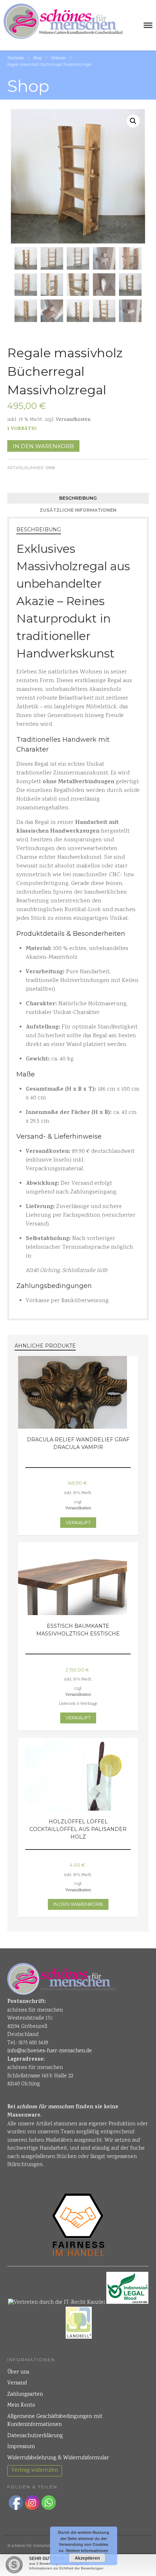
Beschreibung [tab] (78, 498)
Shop (37, 58)
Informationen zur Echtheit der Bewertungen (66, 2568)
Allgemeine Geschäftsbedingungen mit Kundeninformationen (55, 2421)
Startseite (16, 58)
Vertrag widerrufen (35, 2471)
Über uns (18, 2372)
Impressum (21, 2447)
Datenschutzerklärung (35, 2436)
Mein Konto (21, 2406)
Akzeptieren (87, 2558)
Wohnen (58, 58)
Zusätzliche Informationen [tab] (78, 510)
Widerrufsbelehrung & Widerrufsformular (58, 2458)
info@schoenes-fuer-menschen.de (50, 2051)
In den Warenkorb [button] (78, 1904)
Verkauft (78, 1522)
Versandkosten (73, 420)
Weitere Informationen (87, 2550)
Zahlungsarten (25, 2395)
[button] (133, 121)
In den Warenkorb (43, 446)
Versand (17, 2383)
